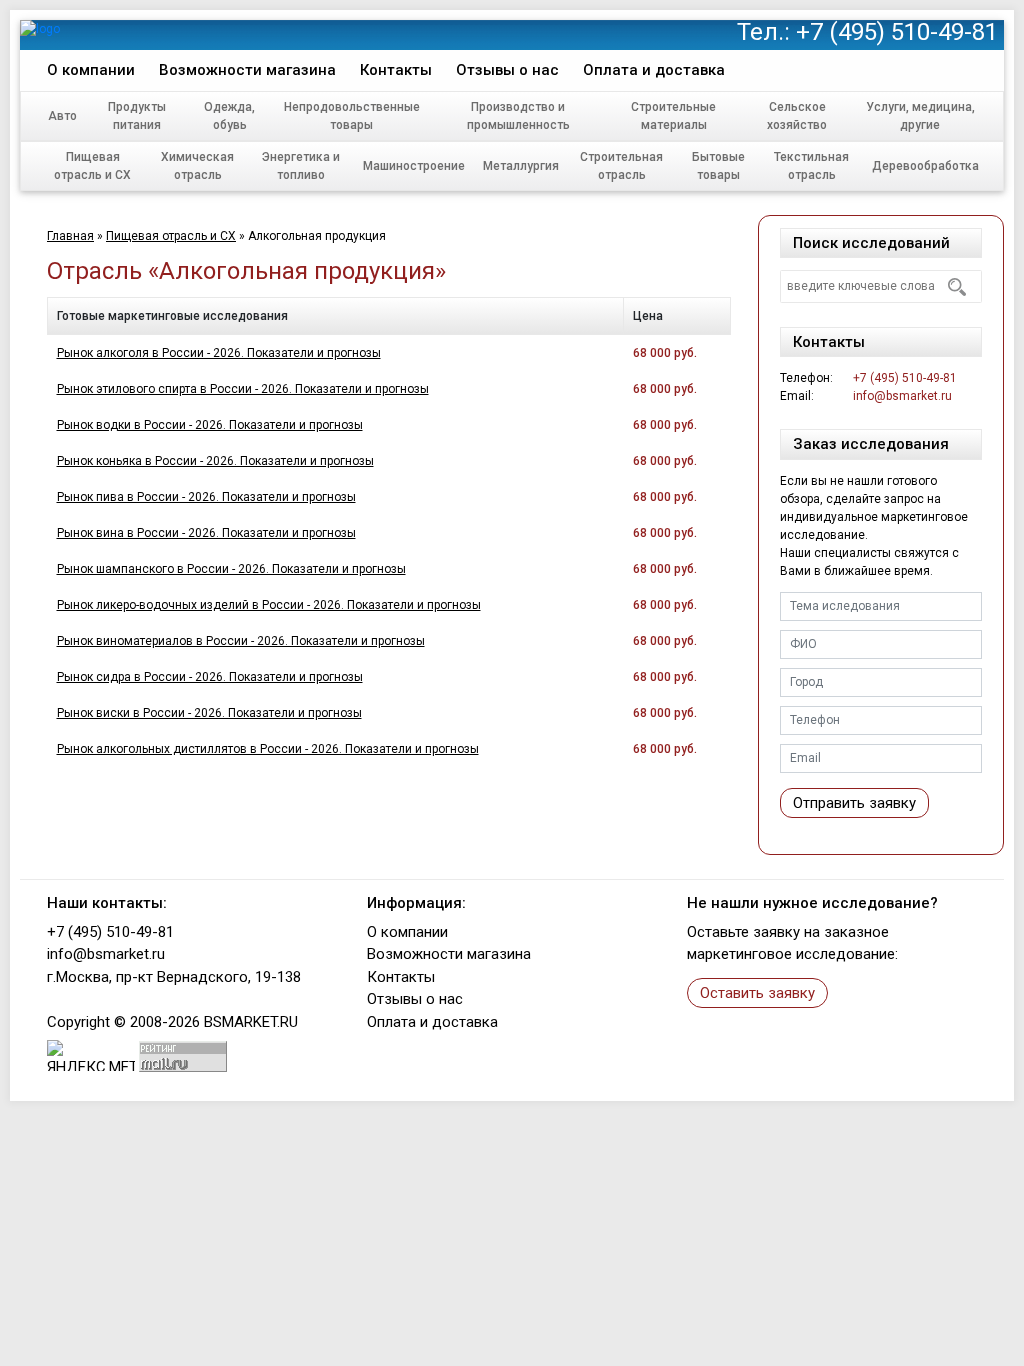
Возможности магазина (247, 70)
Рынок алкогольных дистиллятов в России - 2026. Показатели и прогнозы (268, 749)
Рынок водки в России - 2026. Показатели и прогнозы (210, 425)
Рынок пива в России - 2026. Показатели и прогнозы (206, 497)
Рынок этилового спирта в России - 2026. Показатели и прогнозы (243, 389)
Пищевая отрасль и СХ (92, 166)
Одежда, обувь (229, 116)
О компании (91, 70)
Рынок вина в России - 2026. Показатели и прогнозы (206, 533)
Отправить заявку (854, 803)
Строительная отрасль (621, 166)
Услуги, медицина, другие (920, 116)
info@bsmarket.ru (902, 396)
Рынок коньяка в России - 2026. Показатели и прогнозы (215, 461)
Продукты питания (137, 116)
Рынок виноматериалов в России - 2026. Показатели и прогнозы (241, 641)
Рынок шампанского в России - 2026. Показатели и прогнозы (231, 569)
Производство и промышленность (518, 116)
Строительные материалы (673, 116)
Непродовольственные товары (352, 116)
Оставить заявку (757, 993)
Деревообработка (925, 166)
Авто (62, 116)
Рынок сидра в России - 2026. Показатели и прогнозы (210, 677)
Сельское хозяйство (797, 116)
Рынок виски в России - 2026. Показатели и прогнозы (209, 713)
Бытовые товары (718, 166)
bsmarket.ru (251, 1022)
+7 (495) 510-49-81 (897, 32)
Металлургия (521, 166)
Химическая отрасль (197, 166)
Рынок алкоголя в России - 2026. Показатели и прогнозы (219, 353)
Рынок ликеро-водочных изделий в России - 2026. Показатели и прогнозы (269, 605)
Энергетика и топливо (301, 166)
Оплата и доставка (654, 70)
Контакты (396, 70)
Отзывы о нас (507, 70)
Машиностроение (414, 166)
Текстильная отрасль (811, 166)
